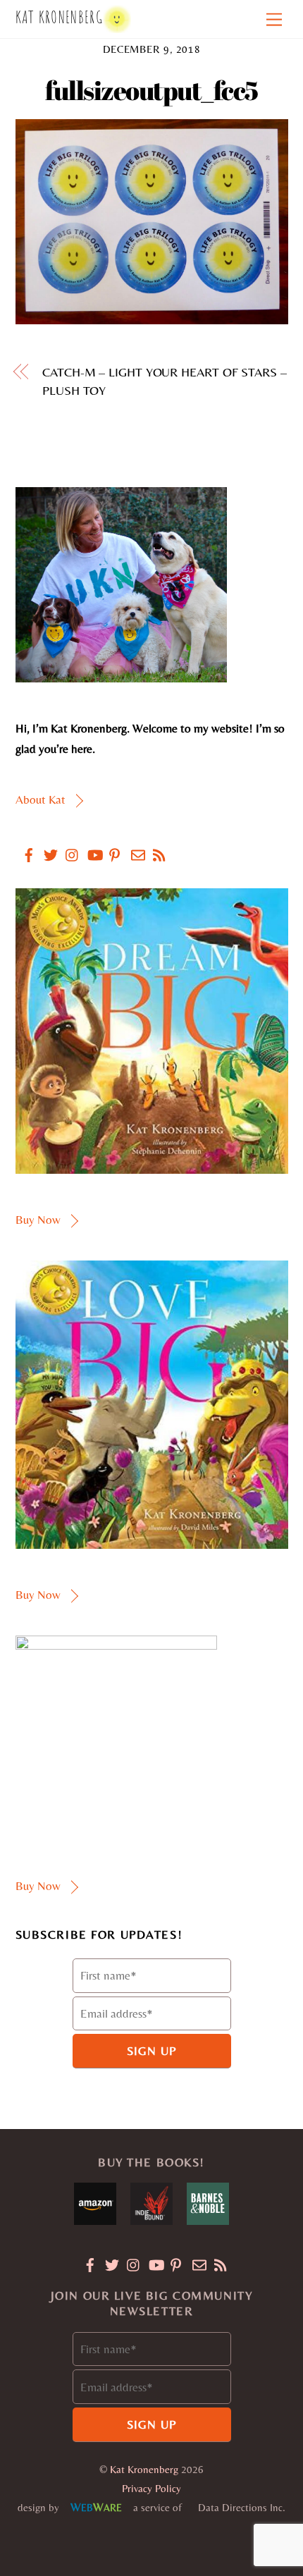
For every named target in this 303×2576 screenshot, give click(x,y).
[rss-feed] (154, 846)
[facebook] (23, 846)
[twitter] (45, 846)
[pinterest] (111, 846)
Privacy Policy (151, 2488)
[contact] (132, 846)
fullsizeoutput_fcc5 (151, 90)
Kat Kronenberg (144, 2469)
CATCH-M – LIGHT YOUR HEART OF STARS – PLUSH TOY (165, 381)
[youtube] (89, 846)
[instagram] (67, 846)
